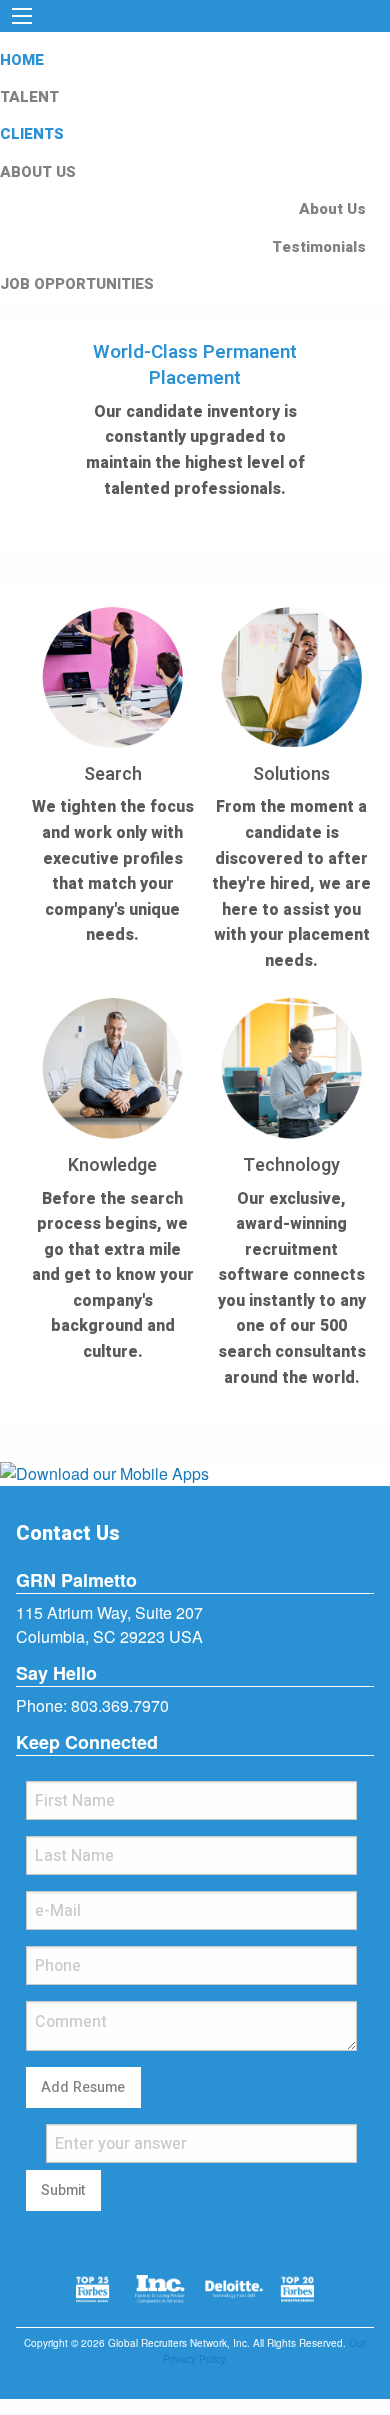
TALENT (29, 97)
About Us (332, 209)
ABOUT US (38, 172)
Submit (63, 2190)
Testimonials (319, 247)
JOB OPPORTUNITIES (77, 284)
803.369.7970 (120, 1705)
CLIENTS (32, 134)
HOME (22, 60)
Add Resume (83, 2087)
